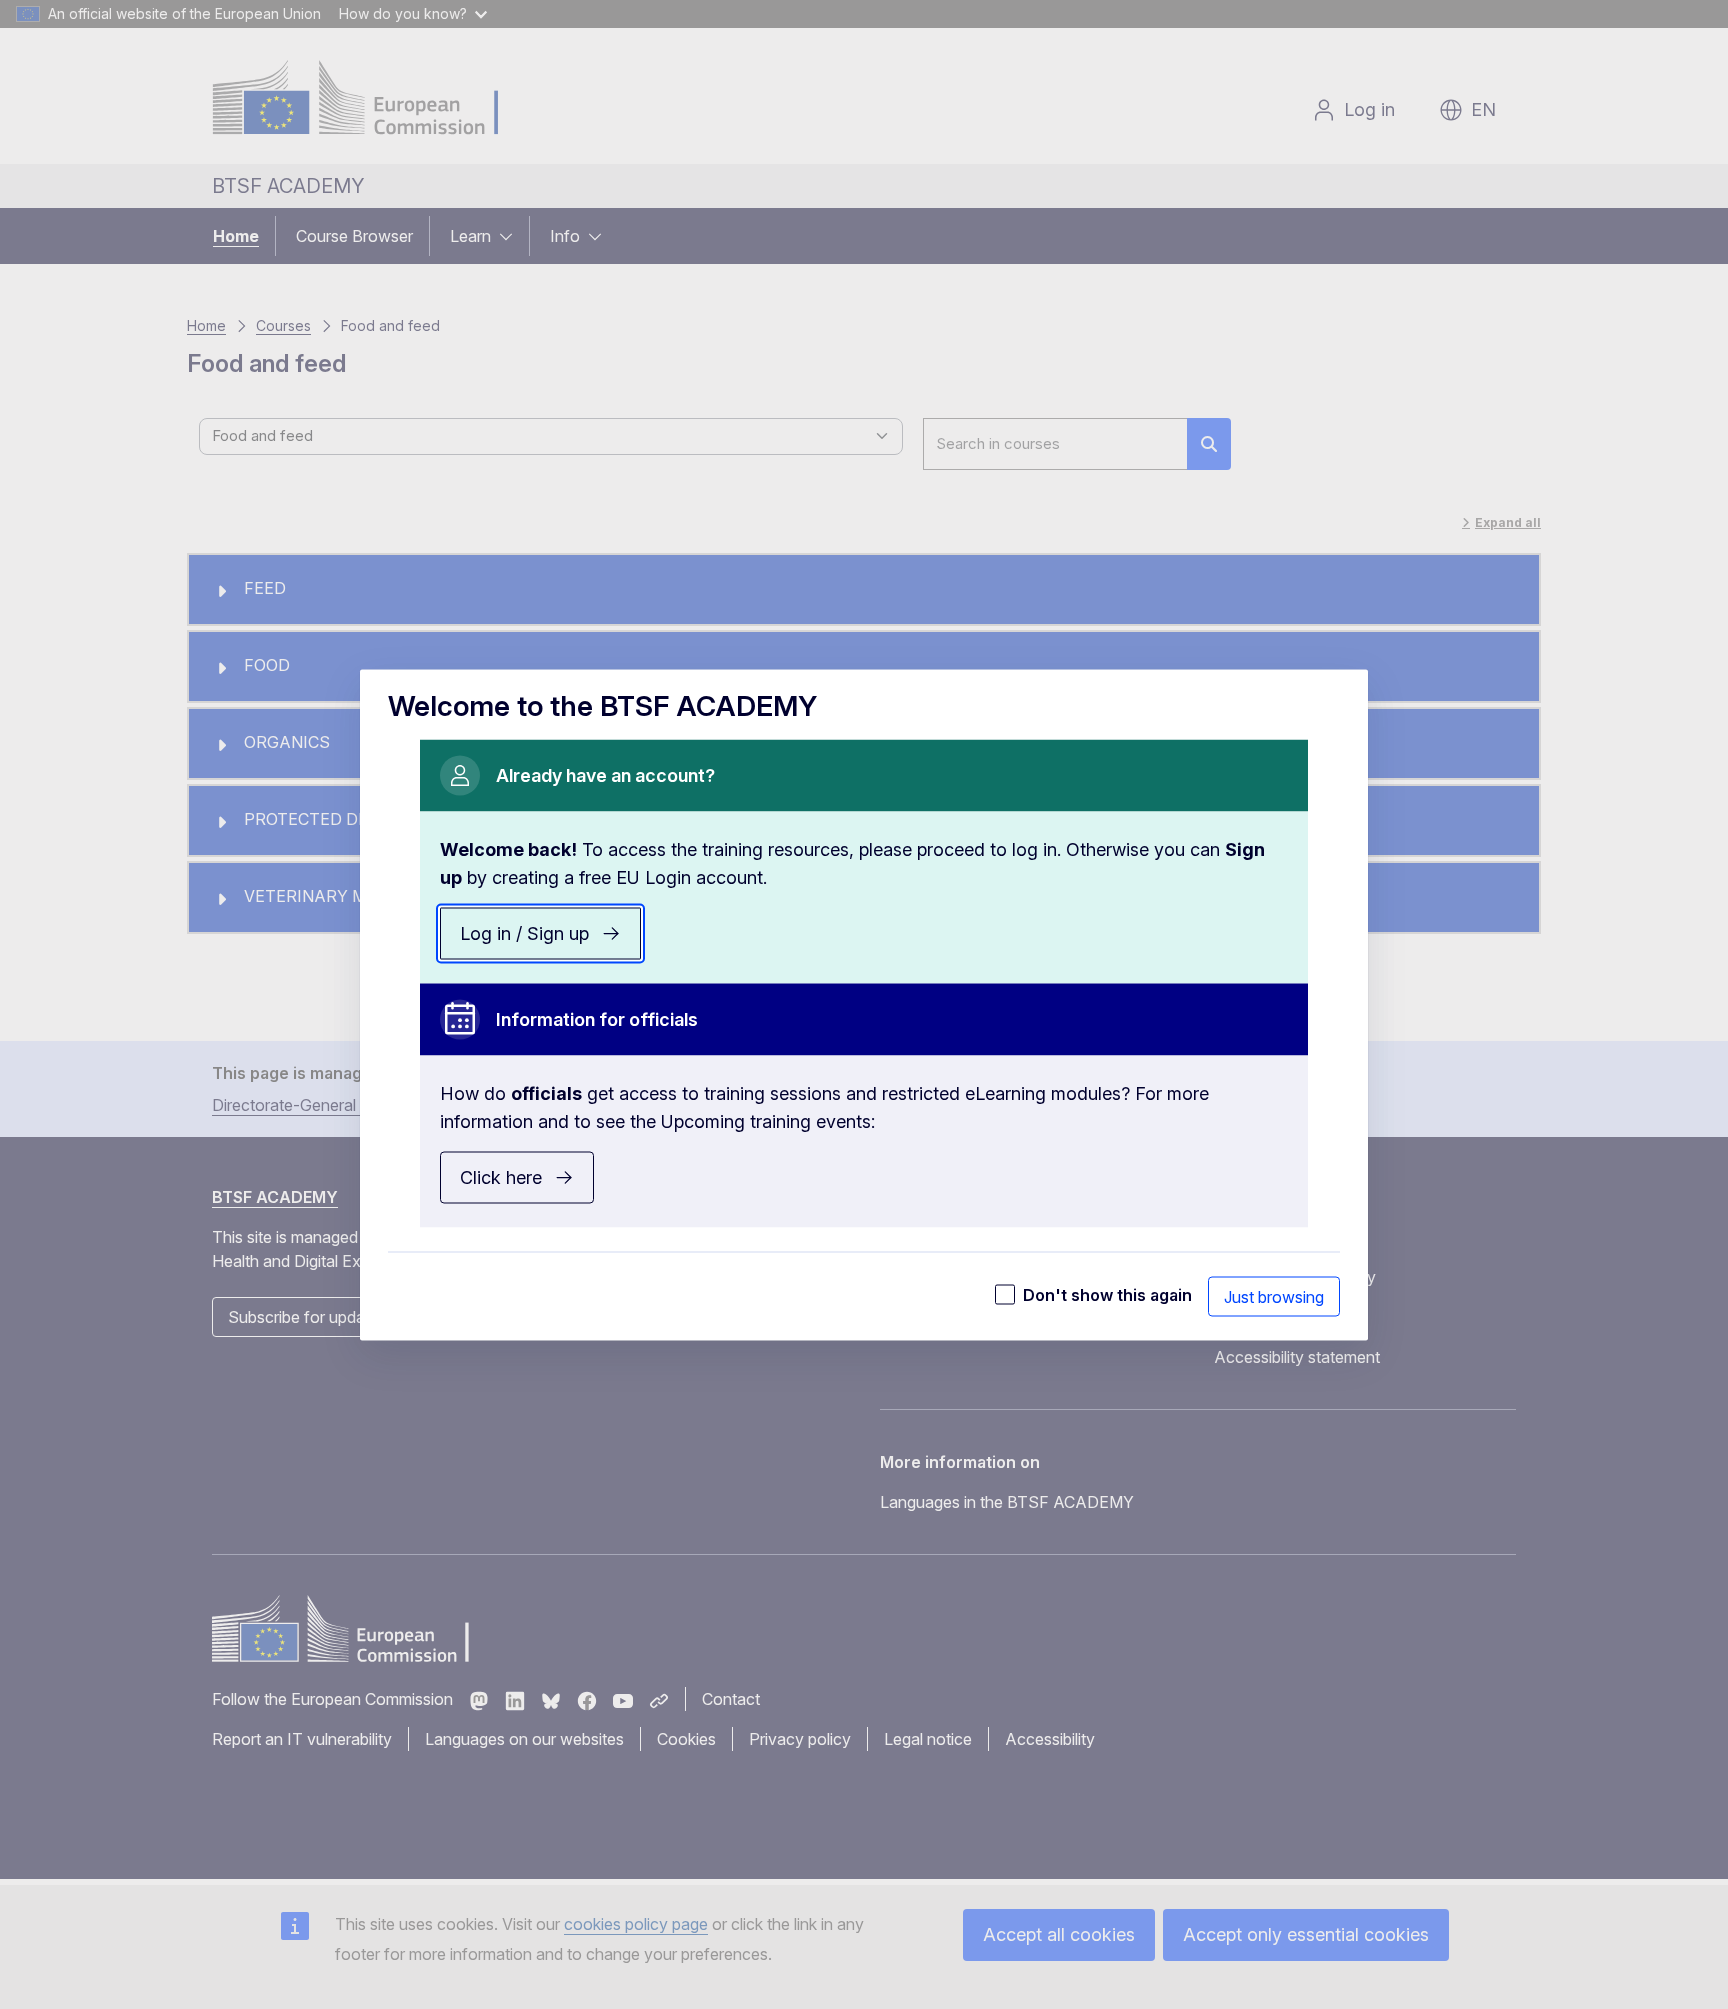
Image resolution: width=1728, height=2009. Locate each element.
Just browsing (1274, 1296)
